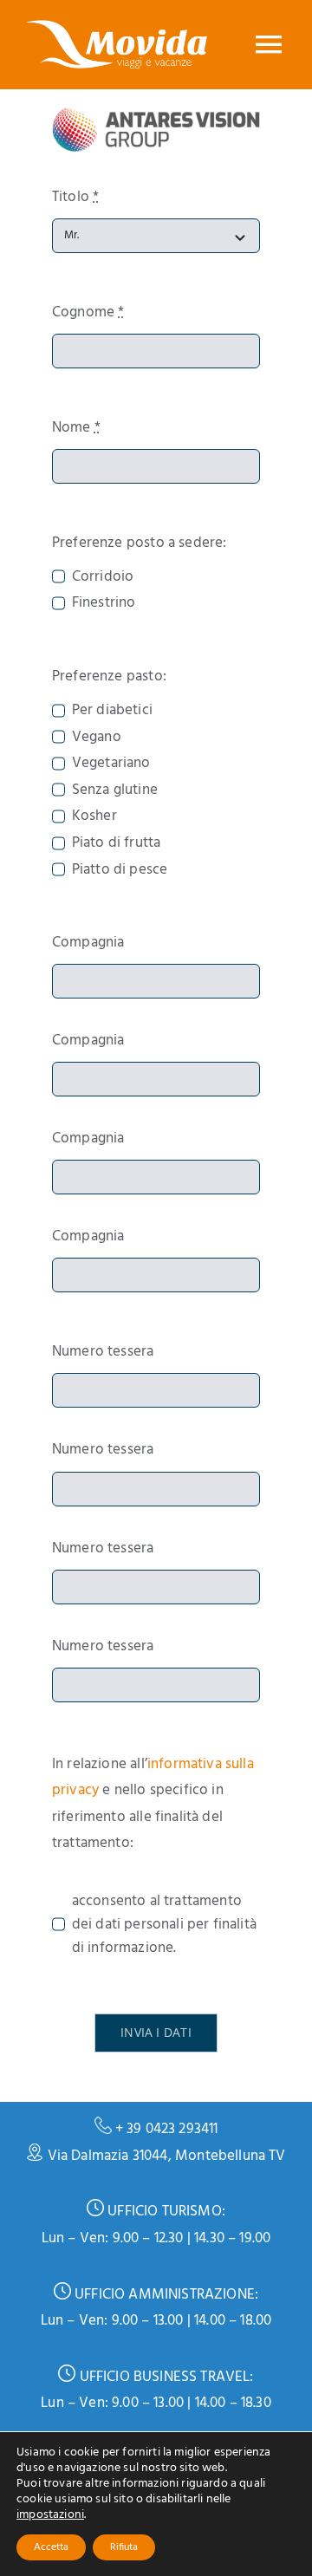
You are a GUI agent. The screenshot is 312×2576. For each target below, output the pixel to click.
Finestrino (104, 603)
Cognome (88, 312)
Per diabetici (112, 710)
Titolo (75, 197)
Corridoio (103, 577)
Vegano (97, 737)
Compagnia (88, 943)
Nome (76, 428)
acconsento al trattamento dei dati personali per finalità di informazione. (164, 1925)
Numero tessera (103, 1352)
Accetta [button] (51, 2547)
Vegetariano (111, 763)
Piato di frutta (116, 843)
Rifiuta (124, 2547)
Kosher (94, 816)
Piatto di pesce (120, 870)
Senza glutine (115, 790)
